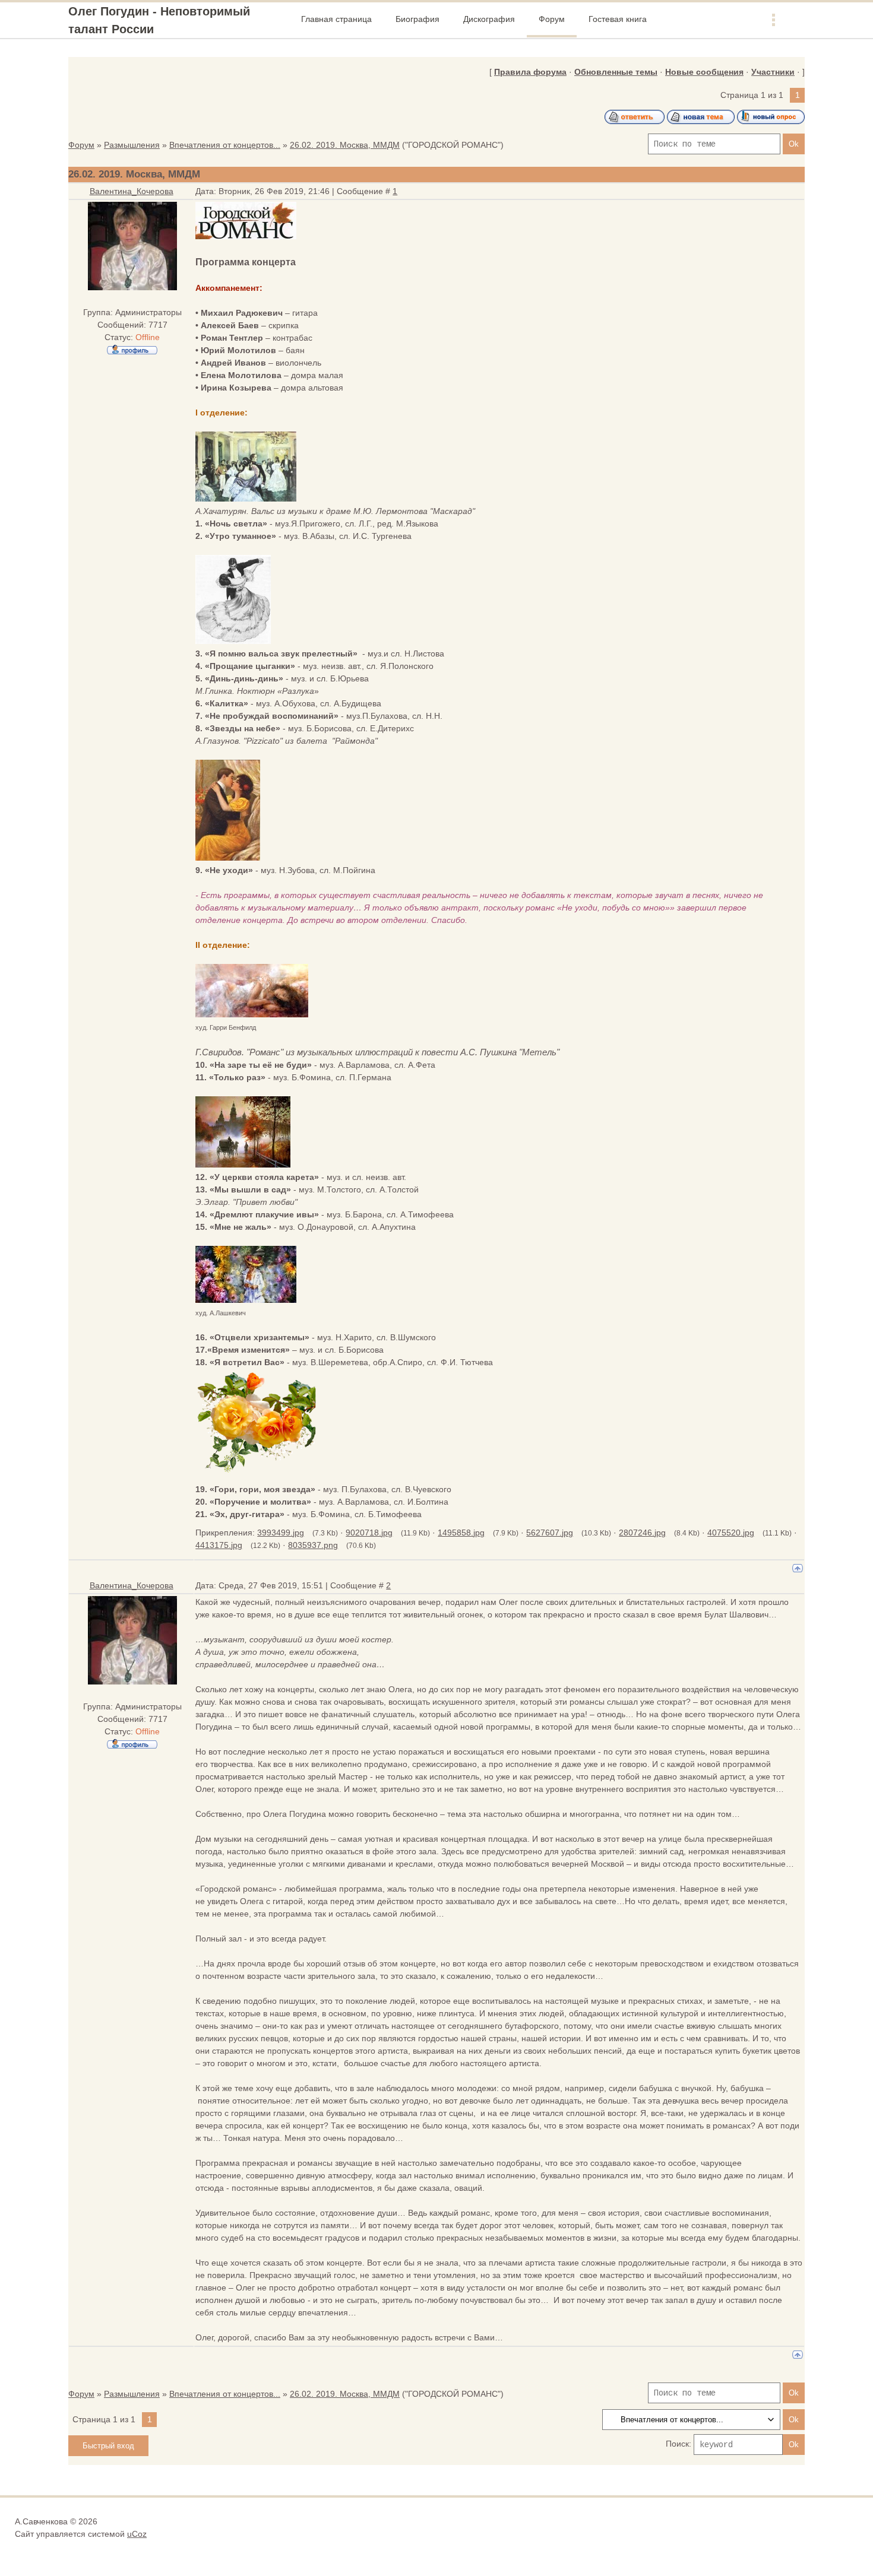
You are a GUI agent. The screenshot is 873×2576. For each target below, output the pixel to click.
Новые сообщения (704, 72)
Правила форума (530, 72)
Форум (81, 145)
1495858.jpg (461, 1533)
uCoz (137, 2534)
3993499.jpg (281, 1533)
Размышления (132, 145)
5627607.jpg (550, 1533)
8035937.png (313, 1545)
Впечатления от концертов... (225, 145)
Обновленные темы (616, 72)
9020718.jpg (369, 1533)
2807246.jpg (642, 1533)
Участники (773, 72)
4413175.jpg (219, 1545)
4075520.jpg (731, 1533)
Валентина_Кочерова (132, 191)
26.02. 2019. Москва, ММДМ (345, 145)
